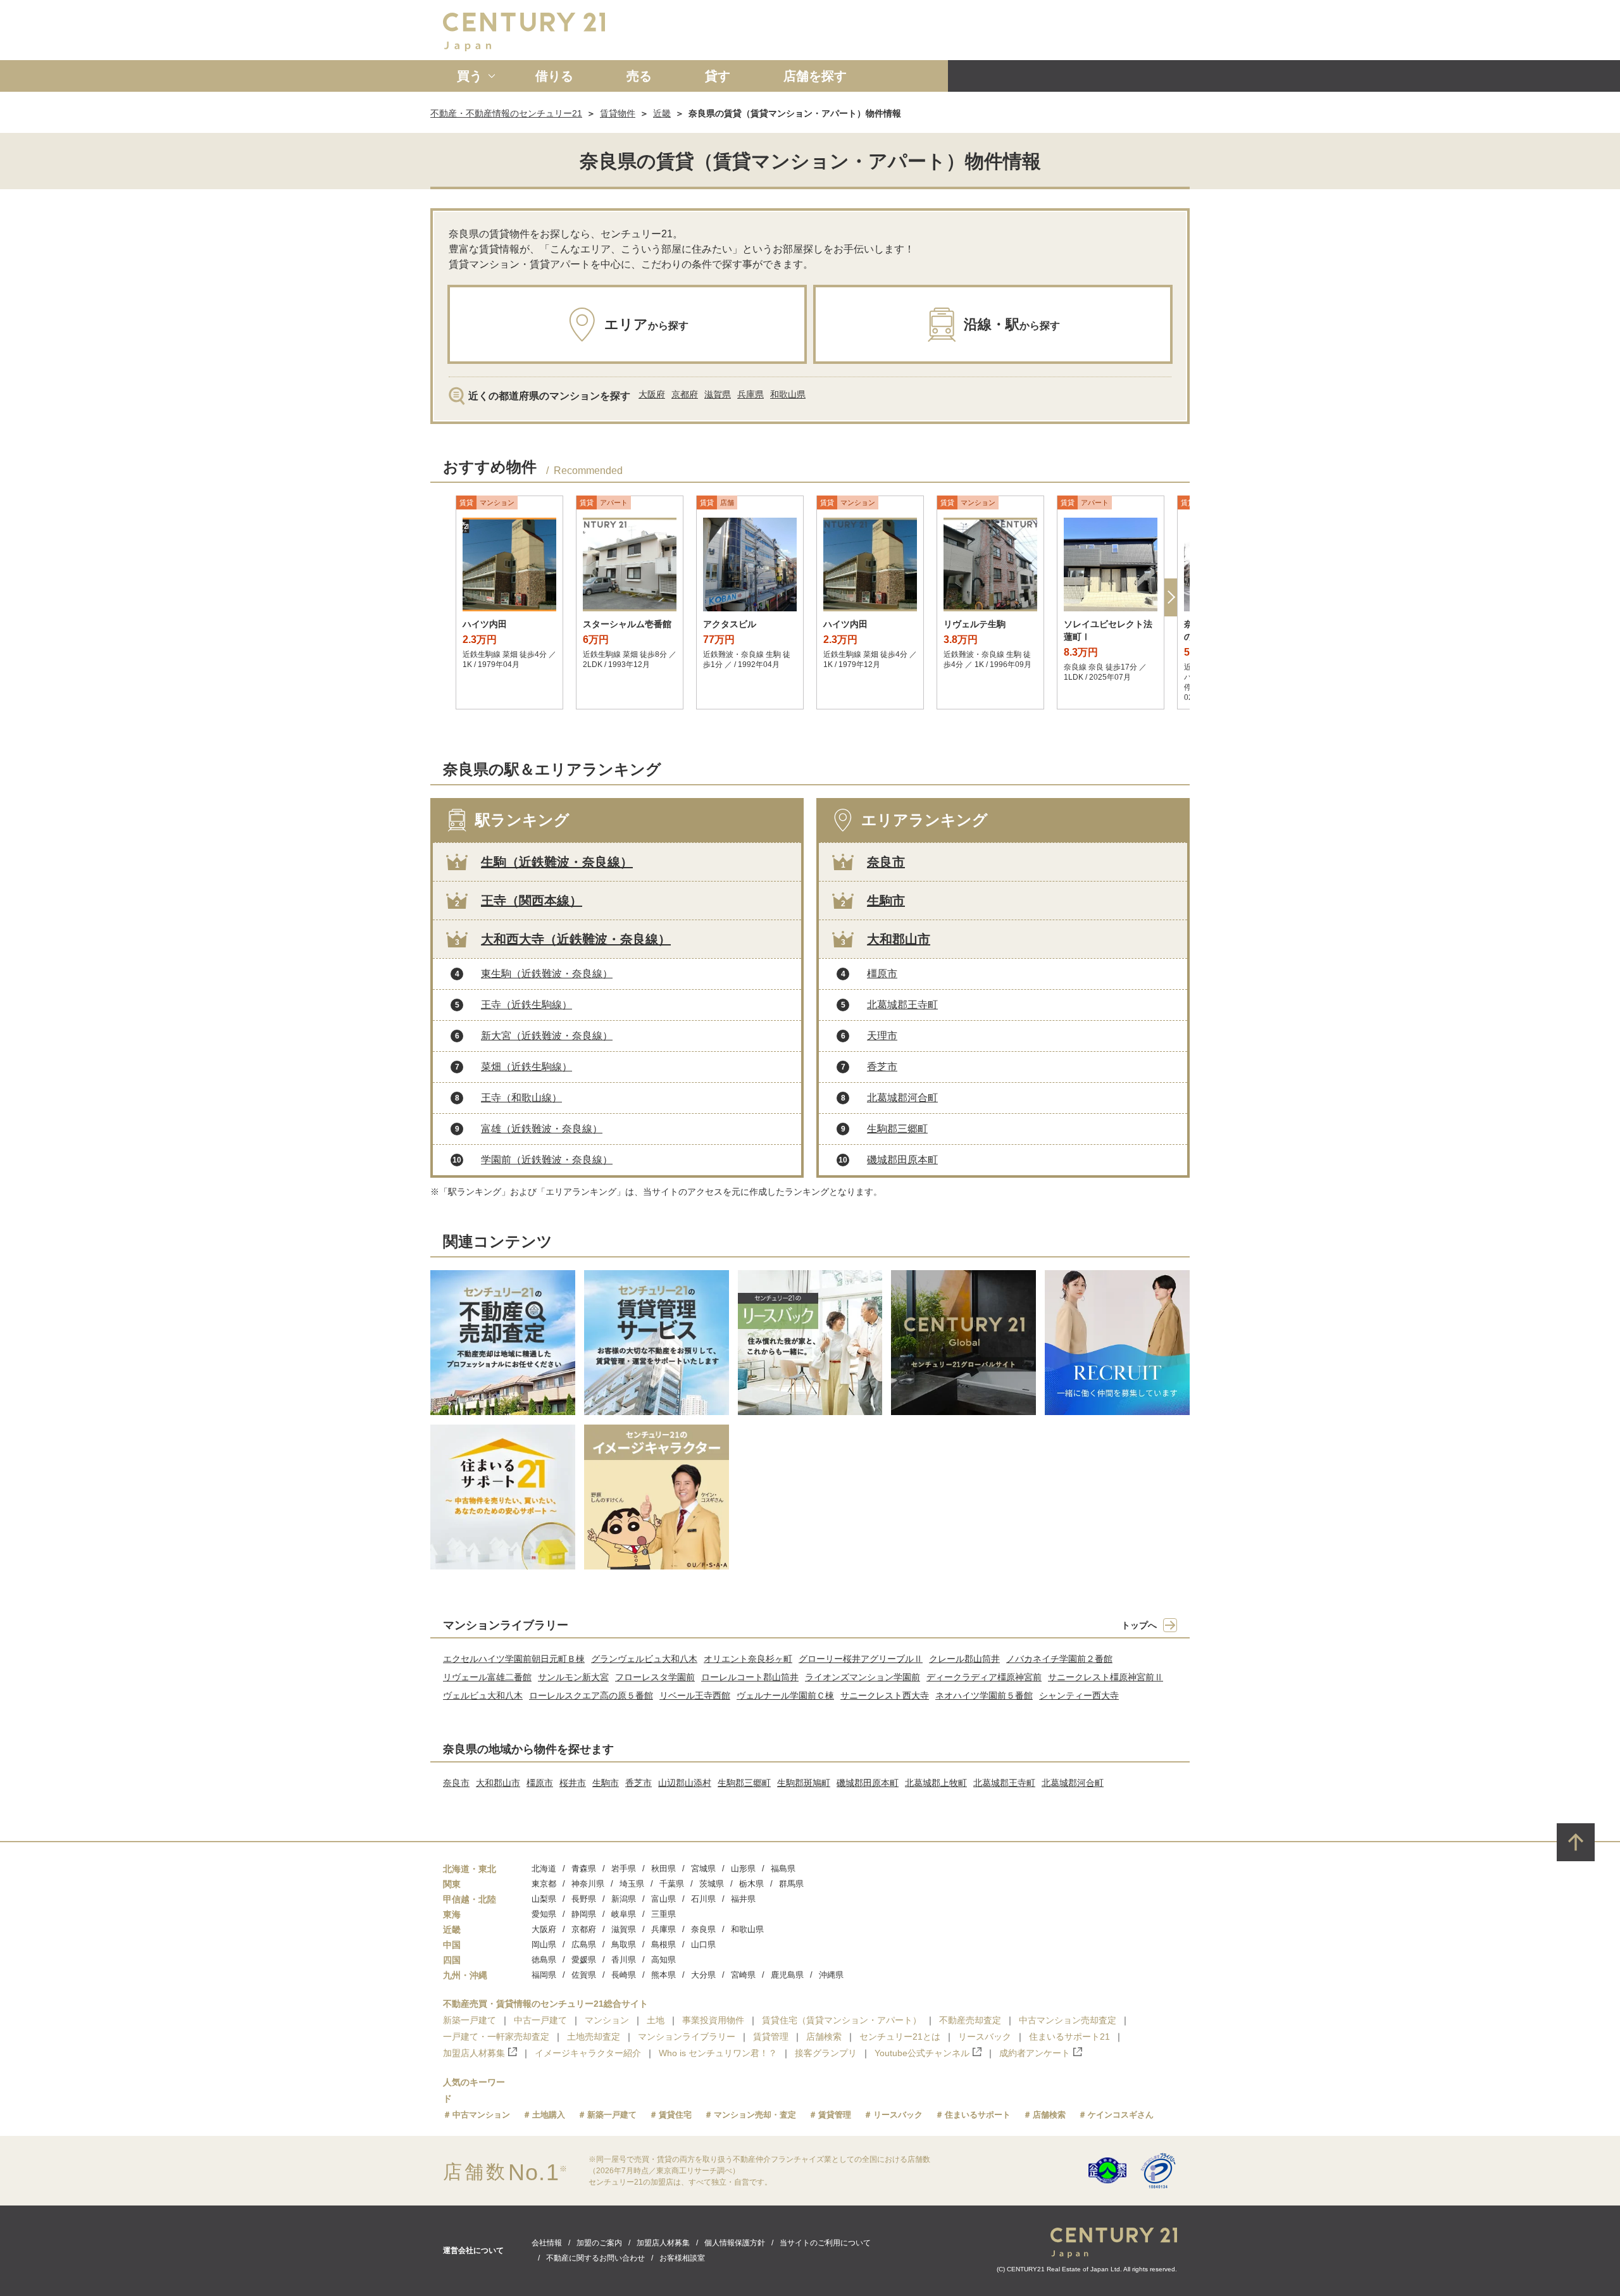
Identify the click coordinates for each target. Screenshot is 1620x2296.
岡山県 (544, 1944)
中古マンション (481, 2115)
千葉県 (672, 1884)
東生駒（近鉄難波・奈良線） (547, 974)
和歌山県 (788, 394)
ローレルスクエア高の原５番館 (591, 1695)
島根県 (664, 1944)
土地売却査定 (594, 2037)
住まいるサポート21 (1069, 2037)
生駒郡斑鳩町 (804, 1783)
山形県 (743, 1869)
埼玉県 (632, 1884)
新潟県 (624, 1899)
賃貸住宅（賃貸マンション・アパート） (842, 2020)
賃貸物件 (618, 113)
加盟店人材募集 (474, 2053)
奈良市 (886, 862)
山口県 (703, 1944)
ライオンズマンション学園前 (863, 1677)
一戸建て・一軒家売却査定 (496, 2037)
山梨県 (544, 1899)
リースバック (985, 2037)
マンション (607, 2020)
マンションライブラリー (687, 2037)
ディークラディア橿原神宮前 (984, 1677)
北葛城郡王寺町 (902, 1005)
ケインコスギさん (1121, 2115)
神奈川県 (588, 1884)
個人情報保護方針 (735, 2243)
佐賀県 (584, 1975)
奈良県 (703, 1929)
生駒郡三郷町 (897, 1129)
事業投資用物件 (713, 2020)
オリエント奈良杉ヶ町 (748, 1659)
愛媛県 (584, 1960)
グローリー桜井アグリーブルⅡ (861, 1659)
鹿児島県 (787, 1975)
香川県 (624, 1960)
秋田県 (664, 1869)
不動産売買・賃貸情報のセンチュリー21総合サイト (545, 2004)
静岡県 (584, 1914)
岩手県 (624, 1869)
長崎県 (624, 1975)
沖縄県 (831, 1975)
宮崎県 (743, 1975)
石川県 (703, 1899)
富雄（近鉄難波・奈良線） (542, 1129)
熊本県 (664, 1975)
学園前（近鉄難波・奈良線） (547, 1160)
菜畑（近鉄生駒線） (526, 1067)
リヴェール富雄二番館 (487, 1677)
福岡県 (544, 1975)
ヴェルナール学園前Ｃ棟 (785, 1695)
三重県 (664, 1914)
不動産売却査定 (970, 2020)
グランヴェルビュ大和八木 (644, 1659)
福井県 (743, 1899)
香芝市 (882, 1067)
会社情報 (547, 2243)
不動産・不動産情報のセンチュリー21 (506, 113)
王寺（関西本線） (532, 901)
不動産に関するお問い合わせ (595, 2258)
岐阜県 (624, 1914)
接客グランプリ (826, 2053)
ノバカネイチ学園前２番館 (1059, 1659)
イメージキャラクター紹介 (588, 2053)
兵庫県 (751, 394)
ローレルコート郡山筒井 (750, 1677)
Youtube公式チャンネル (922, 2053)
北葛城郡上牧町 (936, 1783)
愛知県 (544, 1914)
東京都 (544, 1884)
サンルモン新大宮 (573, 1677)
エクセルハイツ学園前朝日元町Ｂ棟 (514, 1659)
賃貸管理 (771, 2037)
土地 (656, 2020)
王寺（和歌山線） (521, 1098)
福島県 (783, 1869)
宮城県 (703, 1869)
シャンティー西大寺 (1079, 1695)
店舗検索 (824, 2037)
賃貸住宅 (675, 2115)
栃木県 (751, 1884)
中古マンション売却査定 (1068, 2020)
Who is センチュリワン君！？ (718, 2053)
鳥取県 (624, 1944)
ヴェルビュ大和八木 (483, 1695)
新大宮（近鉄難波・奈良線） (547, 1036)
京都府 (685, 394)
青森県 (584, 1869)
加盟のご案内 (599, 2243)
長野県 (584, 1899)
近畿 (662, 113)
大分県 (703, 1975)
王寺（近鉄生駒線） (526, 1005)
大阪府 (652, 394)
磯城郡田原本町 (902, 1160)
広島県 (584, 1944)
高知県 (664, 1960)
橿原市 (882, 974)
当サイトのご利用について (825, 2243)
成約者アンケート (1035, 2053)
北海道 (544, 1869)
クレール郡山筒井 (964, 1659)
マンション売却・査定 (755, 2115)
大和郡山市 (899, 939)
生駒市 (886, 901)
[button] (1171, 597)
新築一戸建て (470, 2020)
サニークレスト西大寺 (885, 1695)
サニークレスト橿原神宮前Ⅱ (1106, 1677)
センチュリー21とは (900, 2037)
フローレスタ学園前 (655, 1677)
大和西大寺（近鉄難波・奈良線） (576, 939)
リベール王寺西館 (695, 1695)
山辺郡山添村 (685, 1783)
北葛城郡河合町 (902, 1098)
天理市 (882, 1036)
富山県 (664, 1899)
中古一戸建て (540, 2020)
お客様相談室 (682, 2258)
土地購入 (549, 2115)
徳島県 (544, 1960)
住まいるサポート (978, 2115)
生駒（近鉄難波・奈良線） (557, 862)
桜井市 (573, 1783)
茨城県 (712, 1884)
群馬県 (791, 1884)
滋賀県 (718, 394)
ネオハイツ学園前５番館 (984, 1695)
